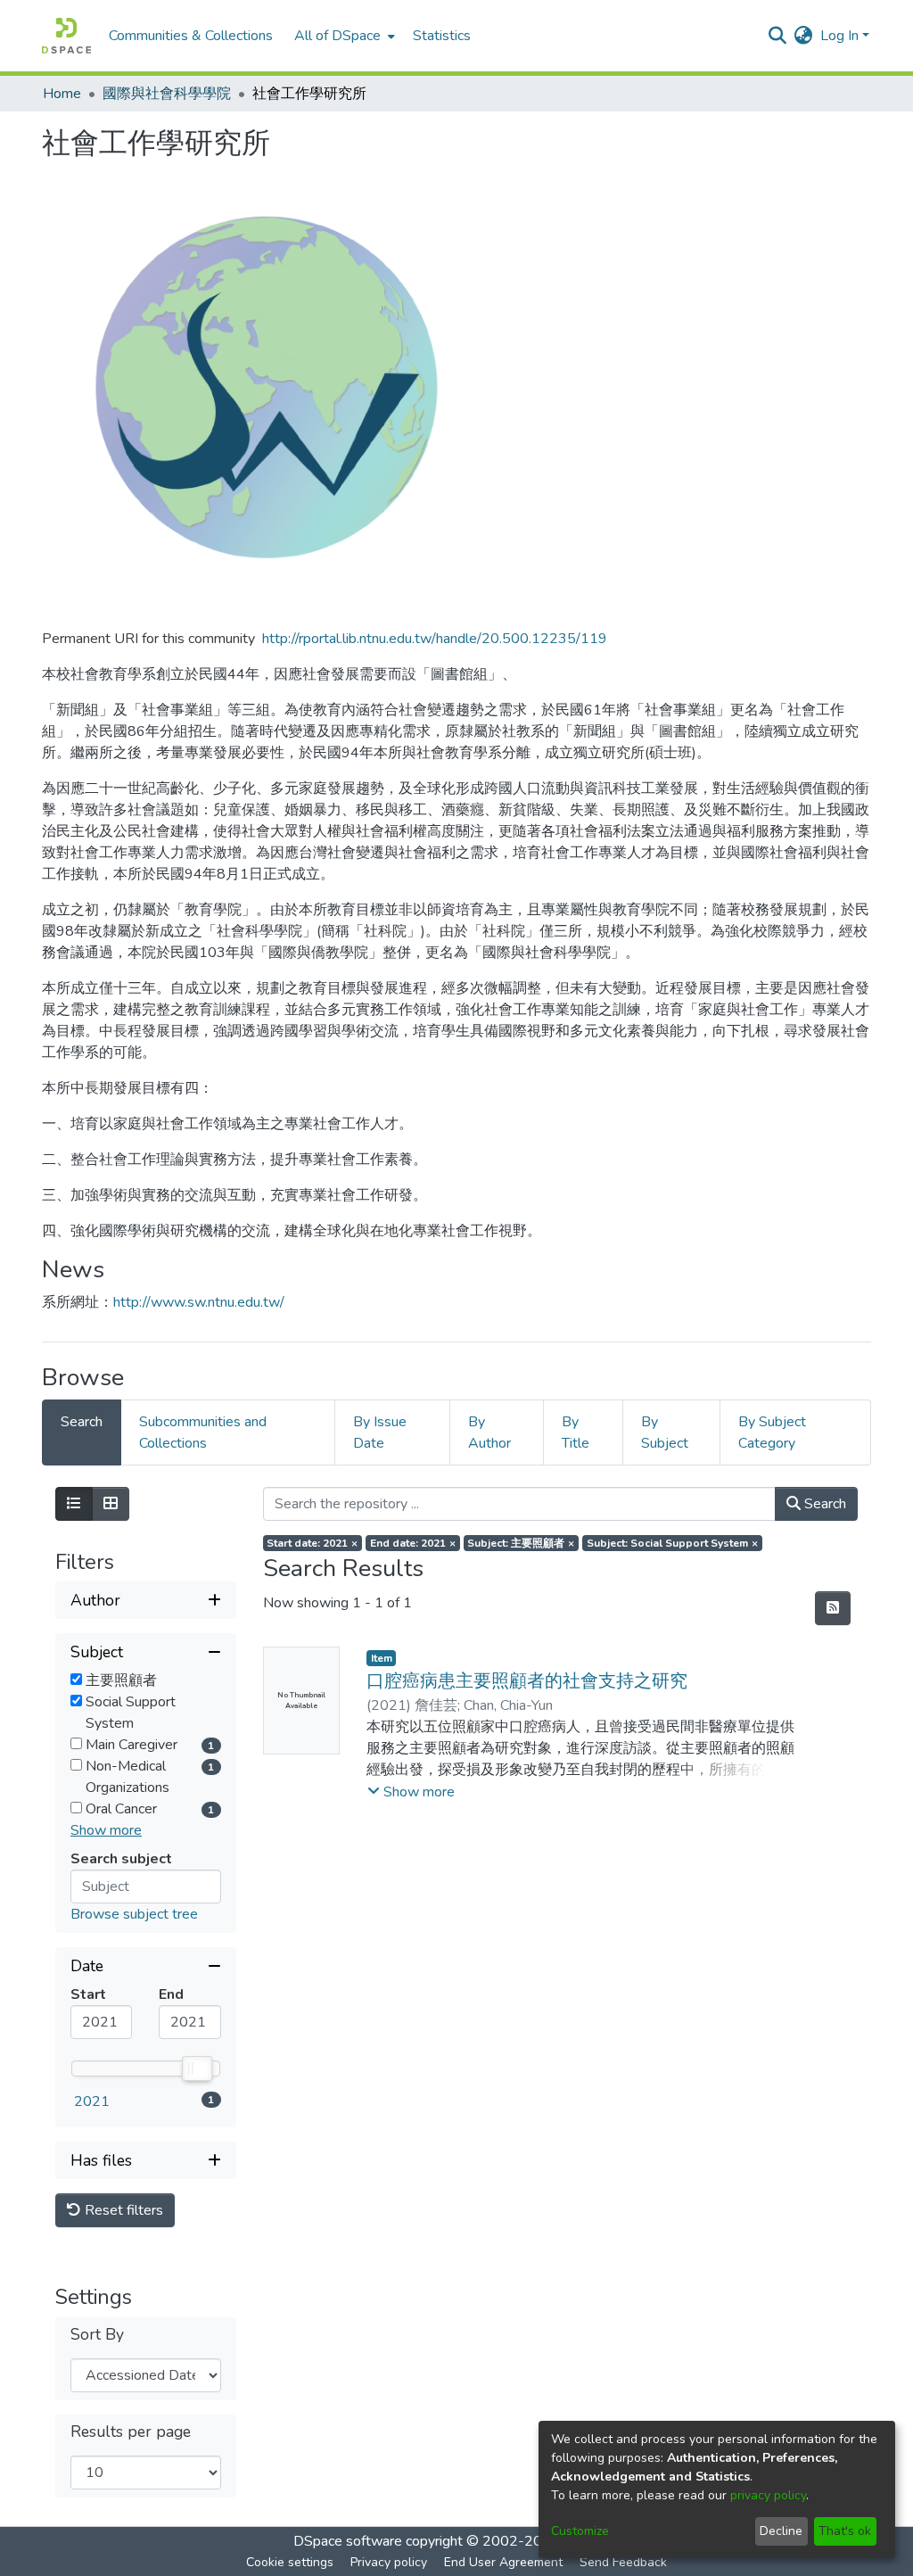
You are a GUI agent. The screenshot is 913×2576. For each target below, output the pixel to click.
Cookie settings (290, 2562)
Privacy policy (389, 2562)
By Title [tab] (576, 1432)
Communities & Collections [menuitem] (191, 36)
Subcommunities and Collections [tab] (203, 1432)
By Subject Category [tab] (772, 1432)
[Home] (66, 36)
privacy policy (768, 2495)
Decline (781, 2531)
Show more (106, 1830)
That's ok (845, 2531)
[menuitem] (343, 36)
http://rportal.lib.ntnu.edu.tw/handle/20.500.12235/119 (435, 639)
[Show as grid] (111, 1504)
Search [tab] (82, 1422)
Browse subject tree (134, 1914)
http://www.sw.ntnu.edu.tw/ (199, 1302)
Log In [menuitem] (839, 36)
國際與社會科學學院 (167, 94)
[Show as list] (74, 1504)
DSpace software (348, 2541)
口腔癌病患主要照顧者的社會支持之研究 (527, 1681)
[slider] (196, 2068)
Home (62, 94)
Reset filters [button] (122, 2210)
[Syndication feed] (833, 1608)
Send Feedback (623, 2562)
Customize (580, 2531)
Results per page (131, 2432)
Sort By (97, 2335)
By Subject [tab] (665, 1432)
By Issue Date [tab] (380, 1432)
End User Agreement (503, 2562)
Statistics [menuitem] (442, 36)
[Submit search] (778, 36)
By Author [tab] (489, 1432)
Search (823, 1504)
